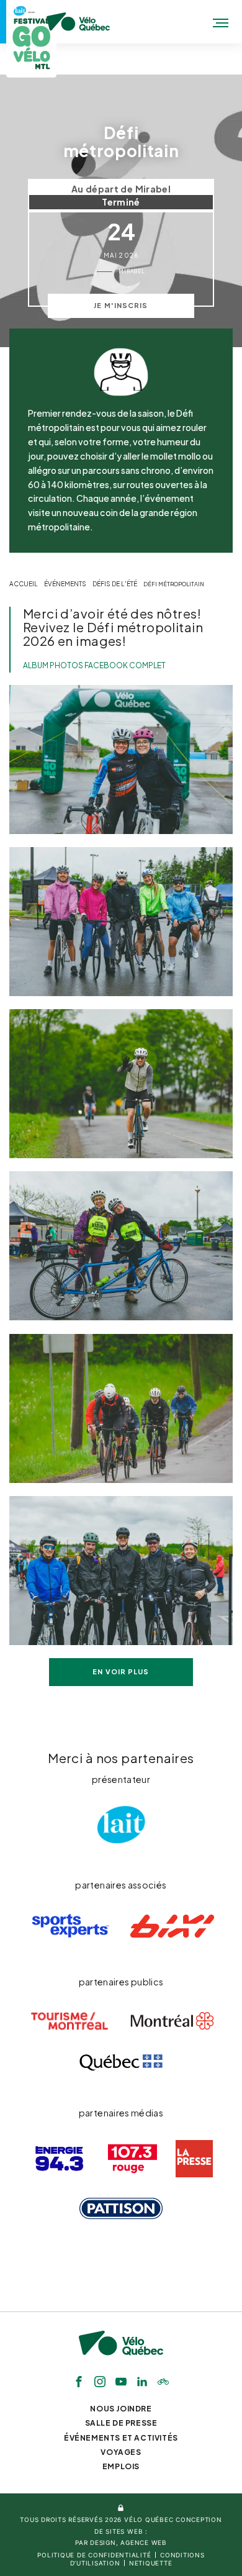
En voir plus (121, 1671)
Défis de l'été (115, 584)
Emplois (121, 2466)
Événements (65, 584)
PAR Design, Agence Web (121, 2542)
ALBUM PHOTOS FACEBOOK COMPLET (94, 665)
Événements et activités (121, 2438)
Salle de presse (121, 2423)
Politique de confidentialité (94, 2555)
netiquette (151, 2563)
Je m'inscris (121, 305)
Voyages (121, 2452)
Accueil (24, 584)
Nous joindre (121, 2409)
